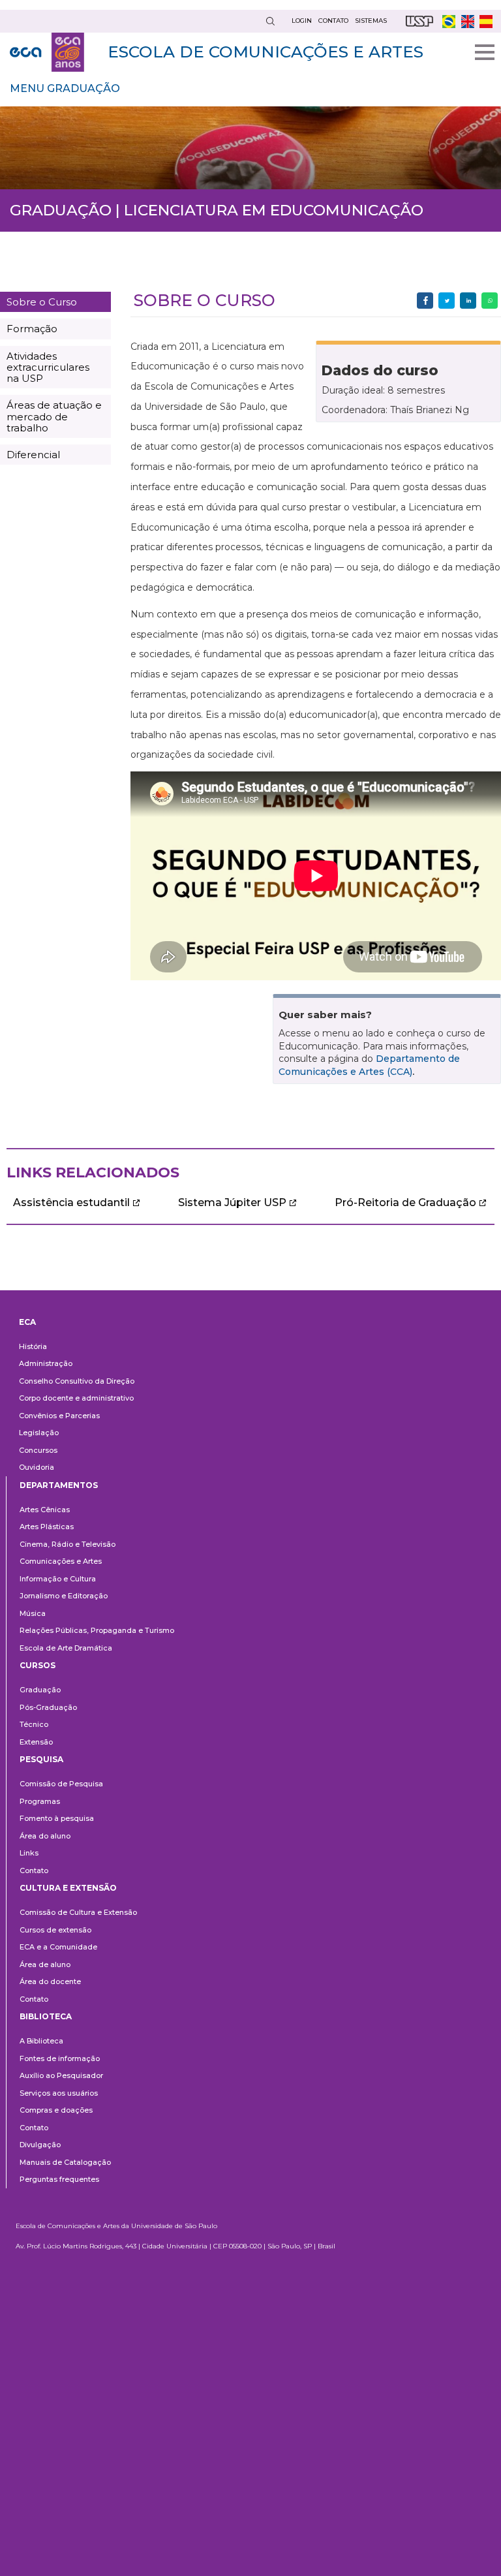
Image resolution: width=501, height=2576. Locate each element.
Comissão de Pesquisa (61, 1784)
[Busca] (270, 21)
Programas (40, 1801)
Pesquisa (41, 1759)
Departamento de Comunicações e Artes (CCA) (369, 1065)
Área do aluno (45, 1836)
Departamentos (59, 1485)
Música (33, 1613)
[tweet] (447, 301)
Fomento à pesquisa (57, 1818)
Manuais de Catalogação (65, 2162)
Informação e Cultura (58, 1579)
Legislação (39, 1433)
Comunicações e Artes (61, 1561)
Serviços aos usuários (59, 2093)
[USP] (419, 21)
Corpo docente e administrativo (76, 1398)
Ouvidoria (37, 1467)
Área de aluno (45, 1964)
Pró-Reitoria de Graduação (405, 1203)
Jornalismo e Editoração (64, 1596)
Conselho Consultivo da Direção (77, 1381)
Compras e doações (56, 2110)
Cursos (38, 1665)
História (33, 1346)
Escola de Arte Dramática (66, 1648)
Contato (34, 1870)
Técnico (34, 1724)
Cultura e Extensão (68, 1888)
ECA (27, 1322)
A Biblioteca (41, 2041)
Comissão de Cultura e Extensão (78, 1912)
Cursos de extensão (55, 1930)
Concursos (38, 1450)
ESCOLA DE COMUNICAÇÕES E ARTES (266, 52)
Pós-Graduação (48, 1707)
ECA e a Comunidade (58, 1947)
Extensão (36, 1742)
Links (29, 1853)
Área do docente (50, 1981)
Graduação (40, 1690)
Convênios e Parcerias (59, 1416)
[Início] (47, 52)
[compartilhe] (425, 301)
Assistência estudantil (71, 1203)
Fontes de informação (60, 2058)
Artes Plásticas (47, 1527)
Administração (46, 1363)
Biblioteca (46, 2016)
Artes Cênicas (45, 1510)
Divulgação (40, 2145)
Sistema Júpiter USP (232, 1203)
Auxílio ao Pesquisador (61, 2075)
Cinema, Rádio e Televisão (68, 1544)
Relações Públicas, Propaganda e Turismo (97, 1630)
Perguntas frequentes (59, 2179)
